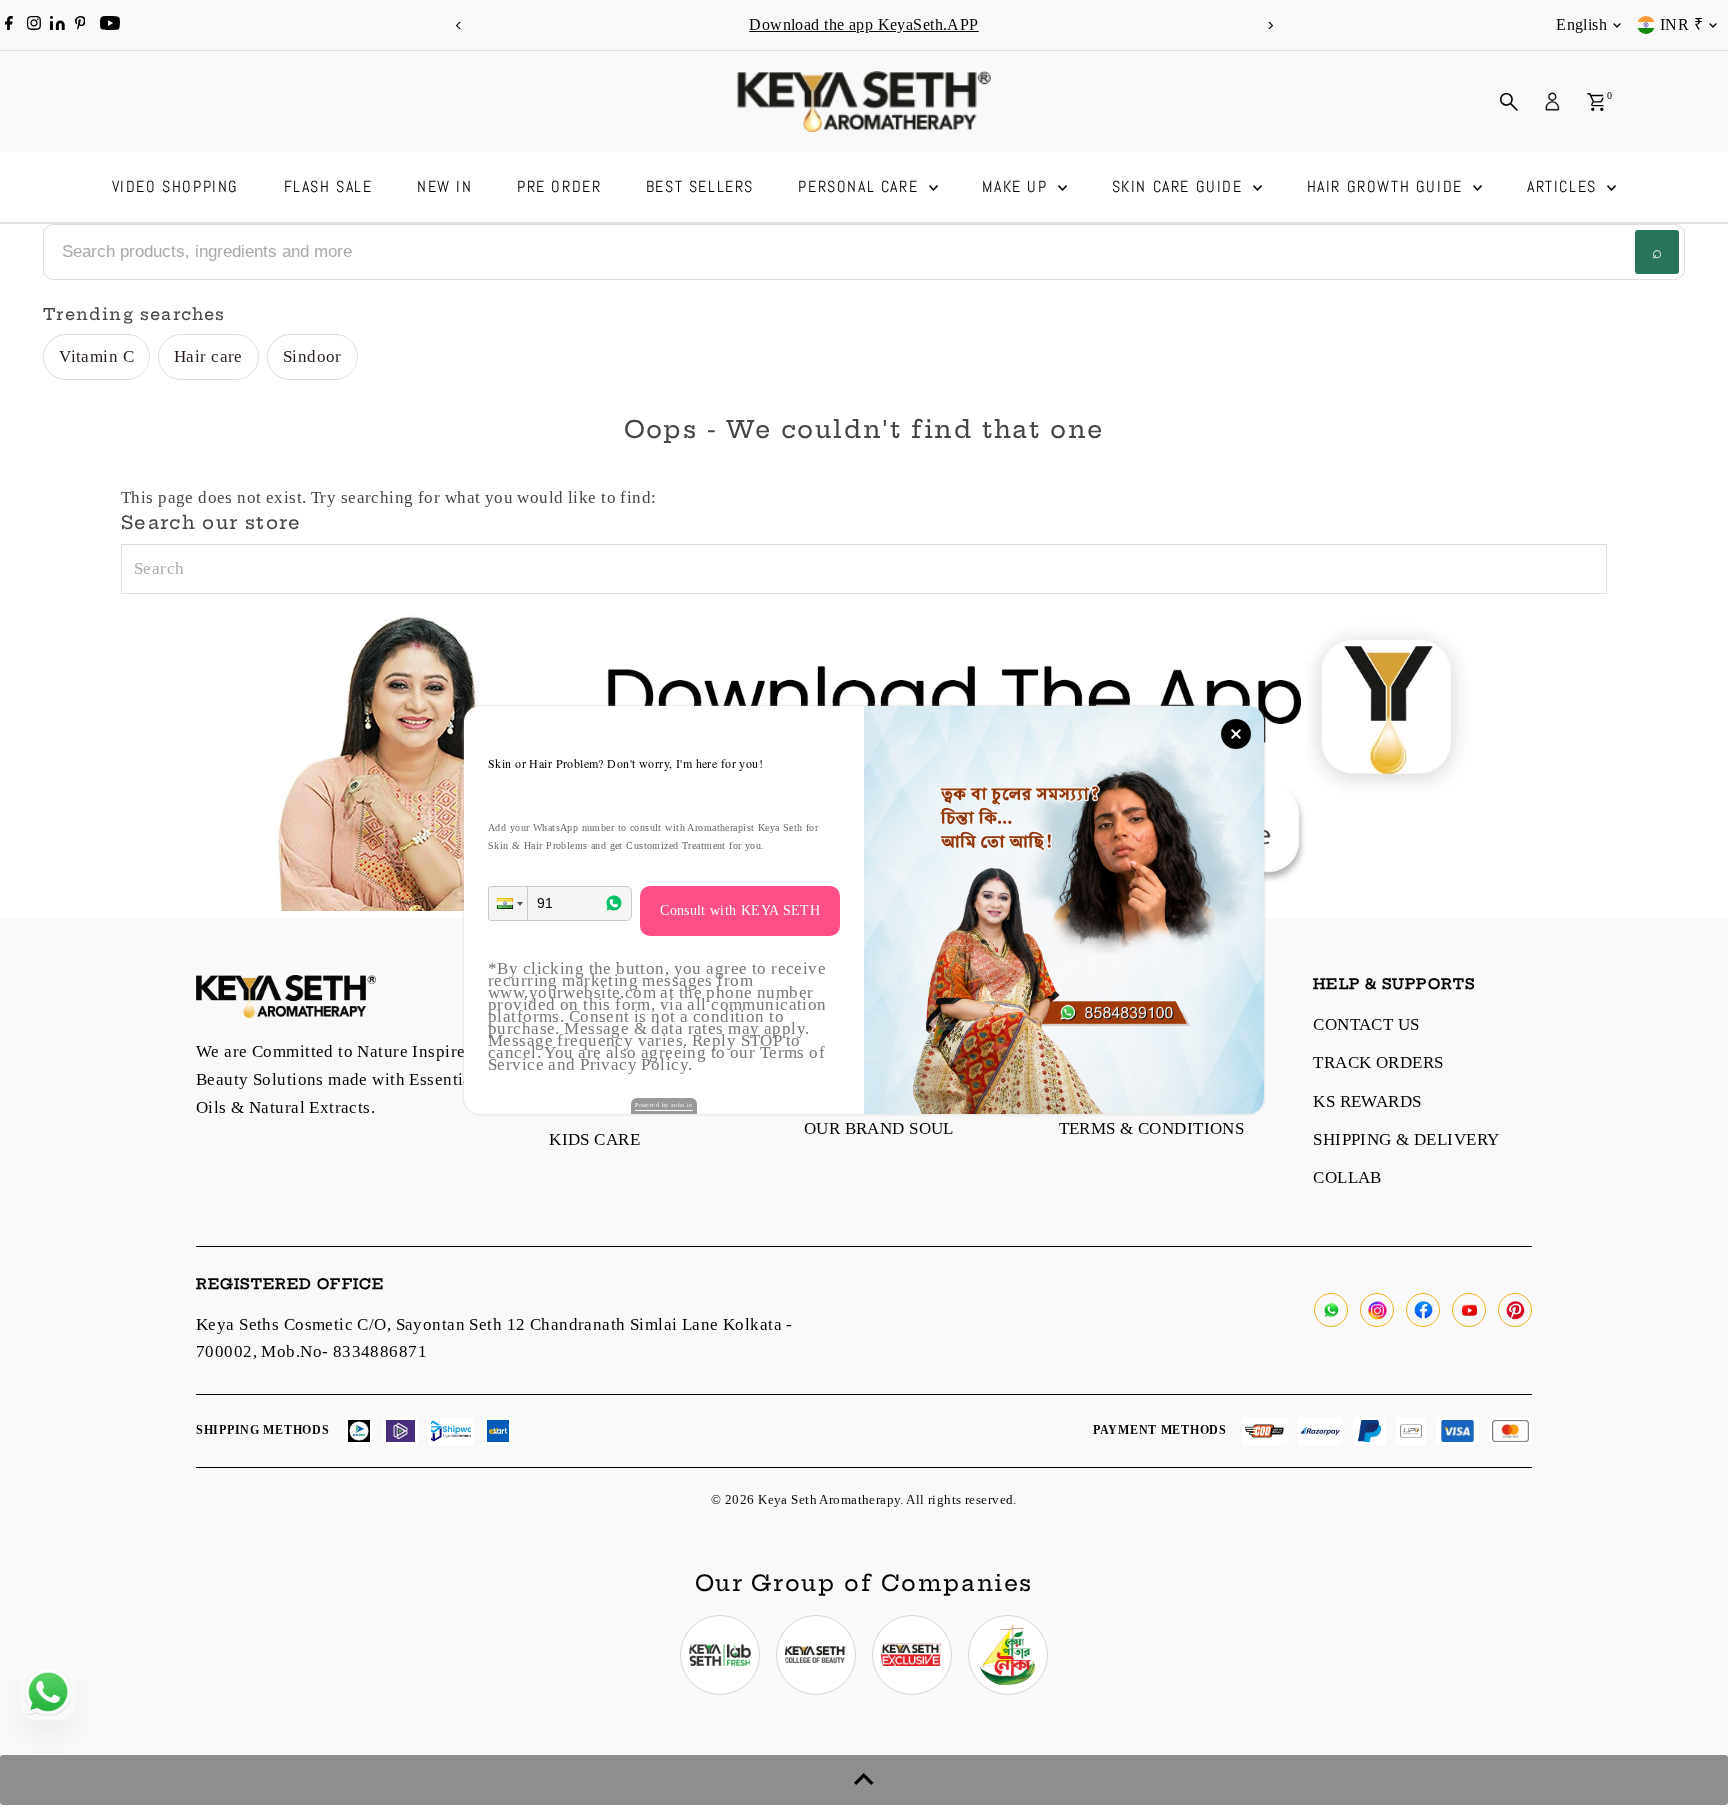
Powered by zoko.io (664, 1105)
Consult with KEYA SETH (740, 910)
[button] (508, 903)
